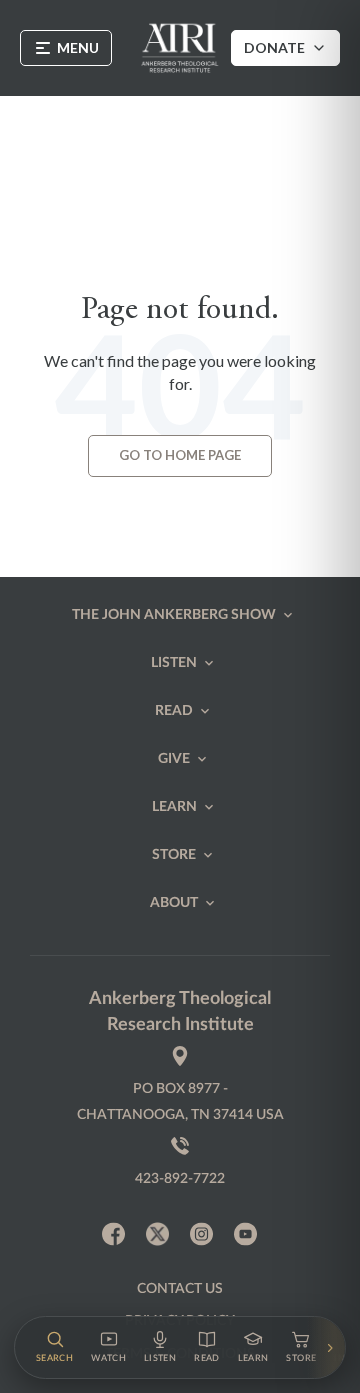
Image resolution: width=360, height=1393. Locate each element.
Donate (274, 47)
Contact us (180, 1289)
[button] (54, 1347)
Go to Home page (180, 455)
